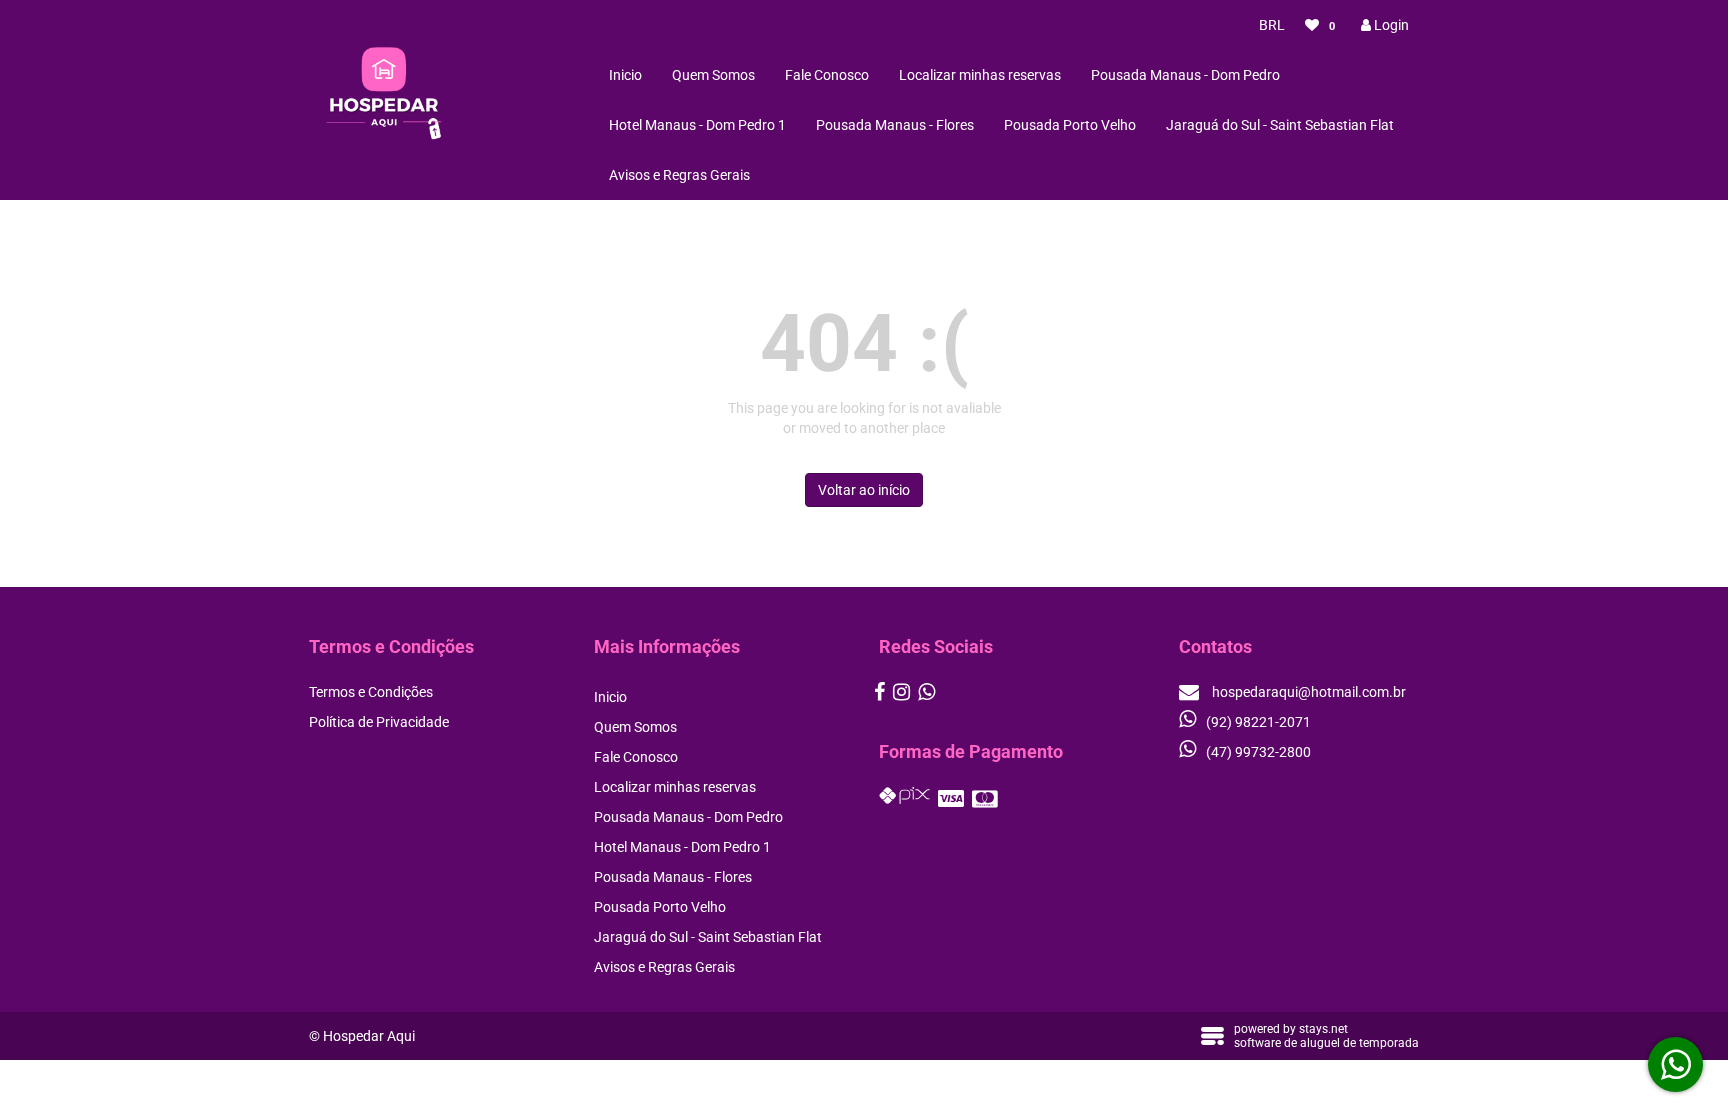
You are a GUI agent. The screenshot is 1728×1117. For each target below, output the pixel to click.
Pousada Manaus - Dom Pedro (1185, 75)
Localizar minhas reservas (980, 75)
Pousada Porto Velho (1070, 125)
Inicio (625, 75)
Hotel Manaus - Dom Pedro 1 (697, 125)
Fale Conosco (827, 75)
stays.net (1323, 1029)
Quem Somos (713, 75)
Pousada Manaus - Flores (895, 125)
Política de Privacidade (379, 722)
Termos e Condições (371, 692)
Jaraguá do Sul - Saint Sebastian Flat (1280, 125)
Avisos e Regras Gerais (679, 175)
